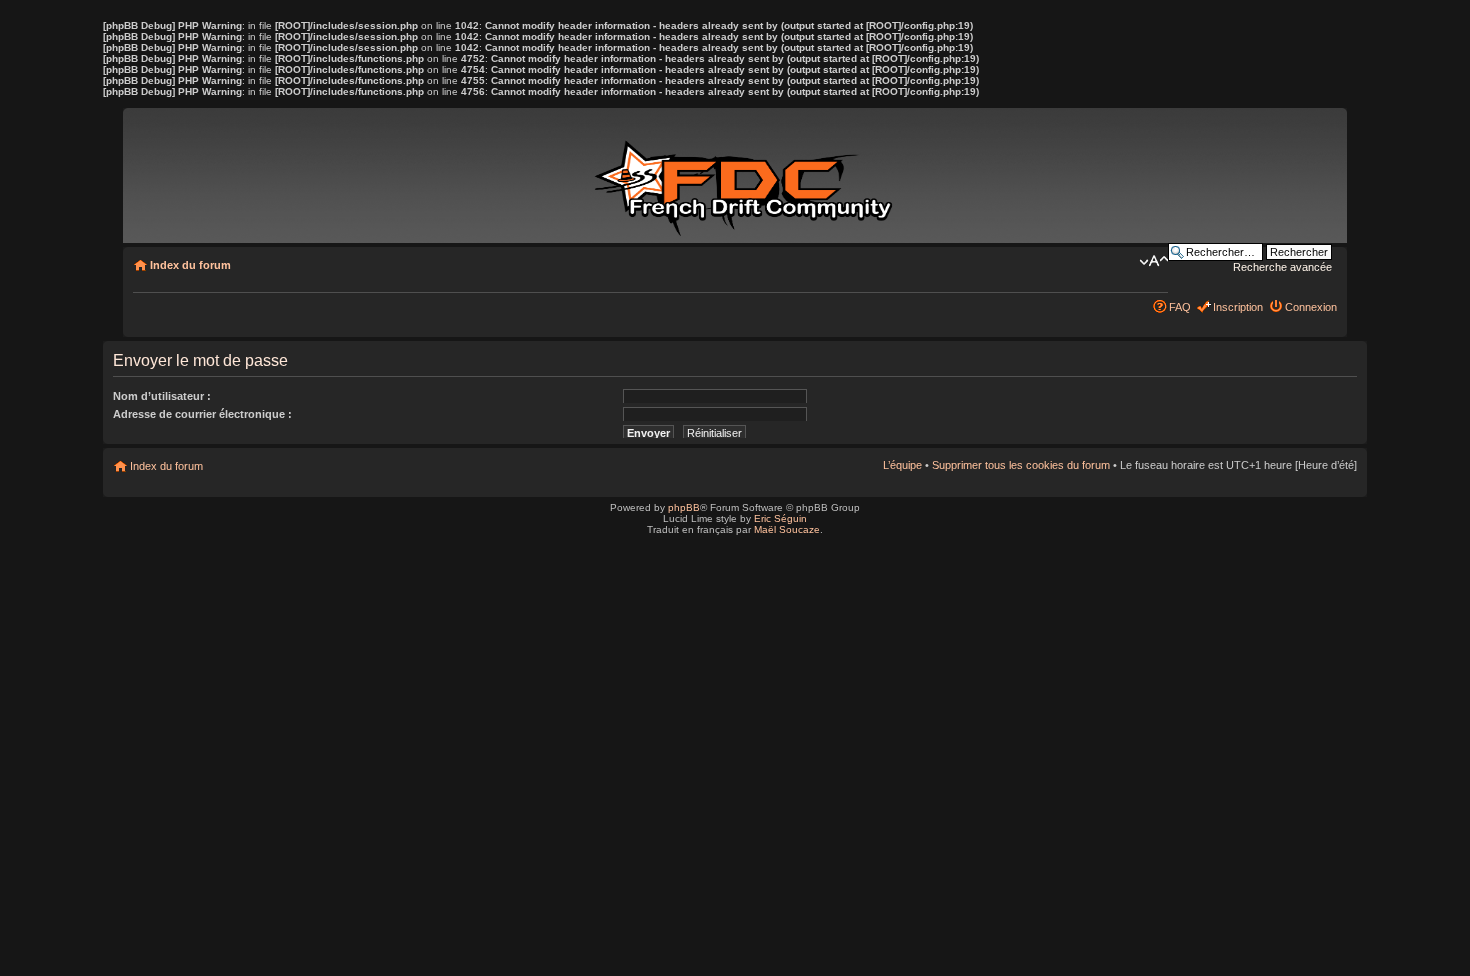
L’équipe (902, 465)
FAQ (1180, 307)
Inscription (1238, 307)
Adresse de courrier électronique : (202, 414)
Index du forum (190, 265)
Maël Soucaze (787, 529)
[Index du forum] (747, 178)
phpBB (684, 507)
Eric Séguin (780, 518)
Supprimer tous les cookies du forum (1021, 465)
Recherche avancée (1282, 267)
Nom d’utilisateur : (162, 396)
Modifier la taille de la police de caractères (1153, 261)
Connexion (1311, 307)
